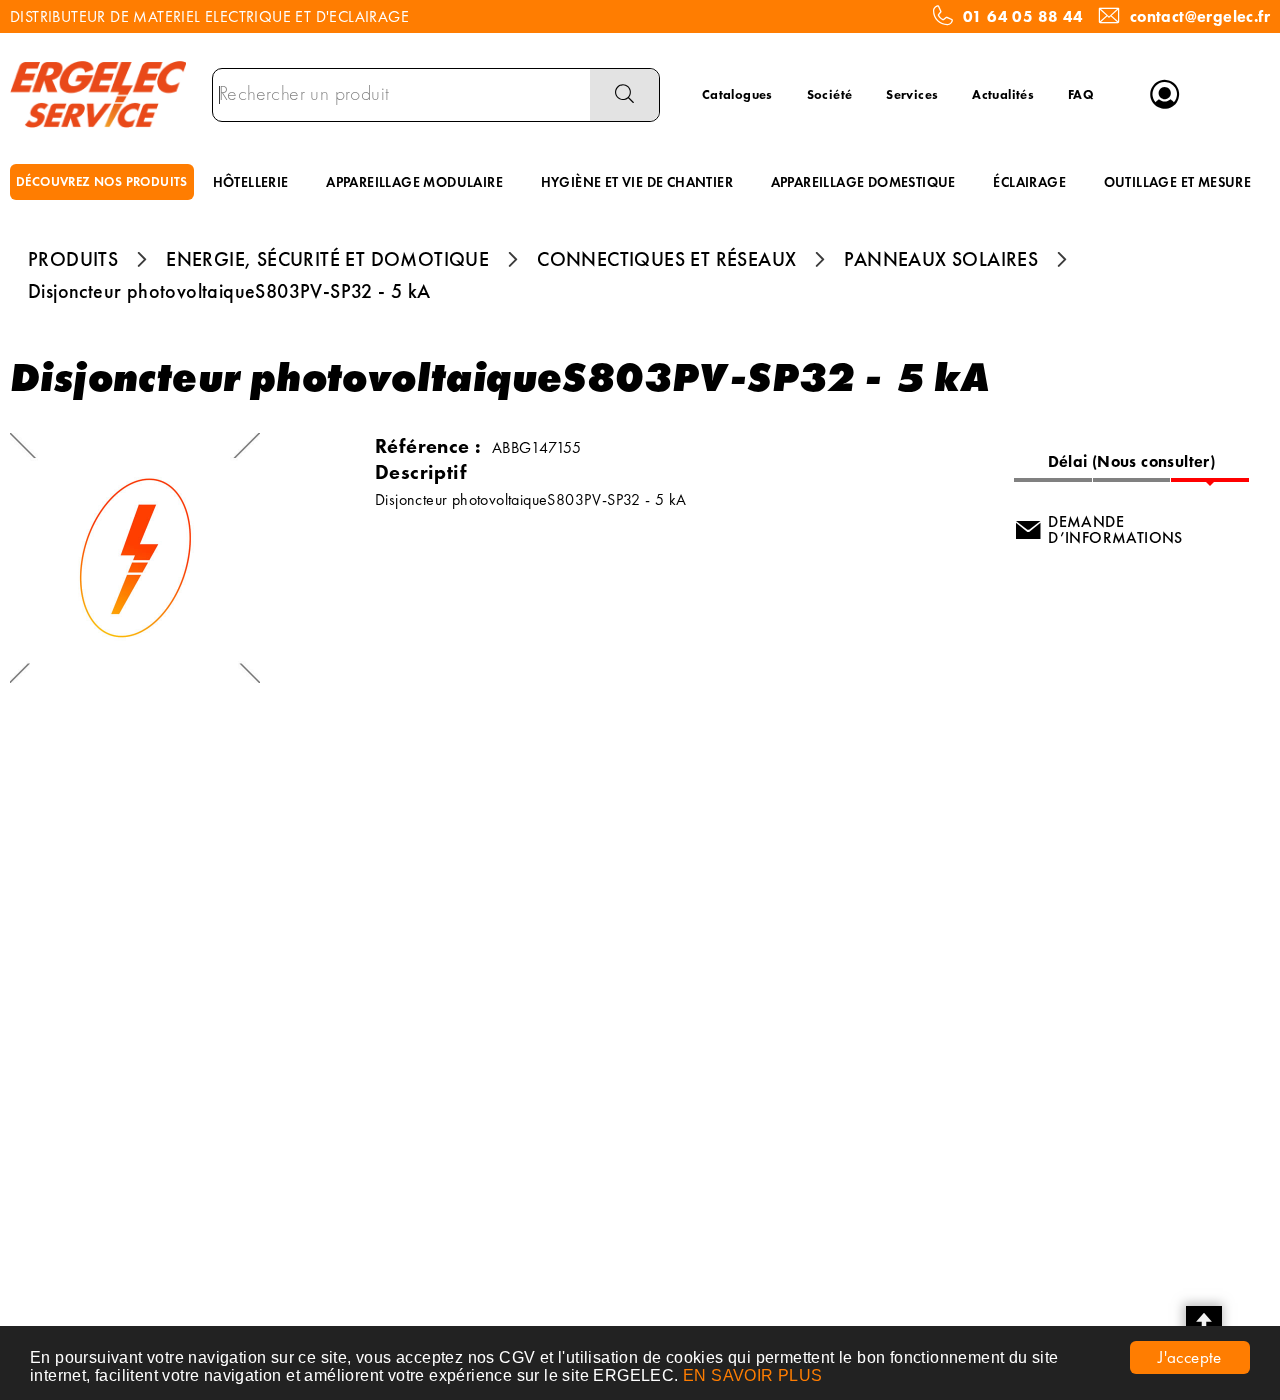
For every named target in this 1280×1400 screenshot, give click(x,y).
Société (830, 94)
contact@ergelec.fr (1200, 17)
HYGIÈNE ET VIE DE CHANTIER (637, 182)
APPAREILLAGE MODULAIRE (414, 182)
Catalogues (737, 94)
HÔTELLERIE (251, 182)
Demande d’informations (1115, 529)
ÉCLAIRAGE (1029, 182)
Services (912, 94)
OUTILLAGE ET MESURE (1178, 182)
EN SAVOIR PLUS (753, 1375)
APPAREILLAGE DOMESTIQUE (863, 182)
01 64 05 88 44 (1023, 17)
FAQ (1081, 94)
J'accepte (1190, 1357)
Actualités (1003, 94)
